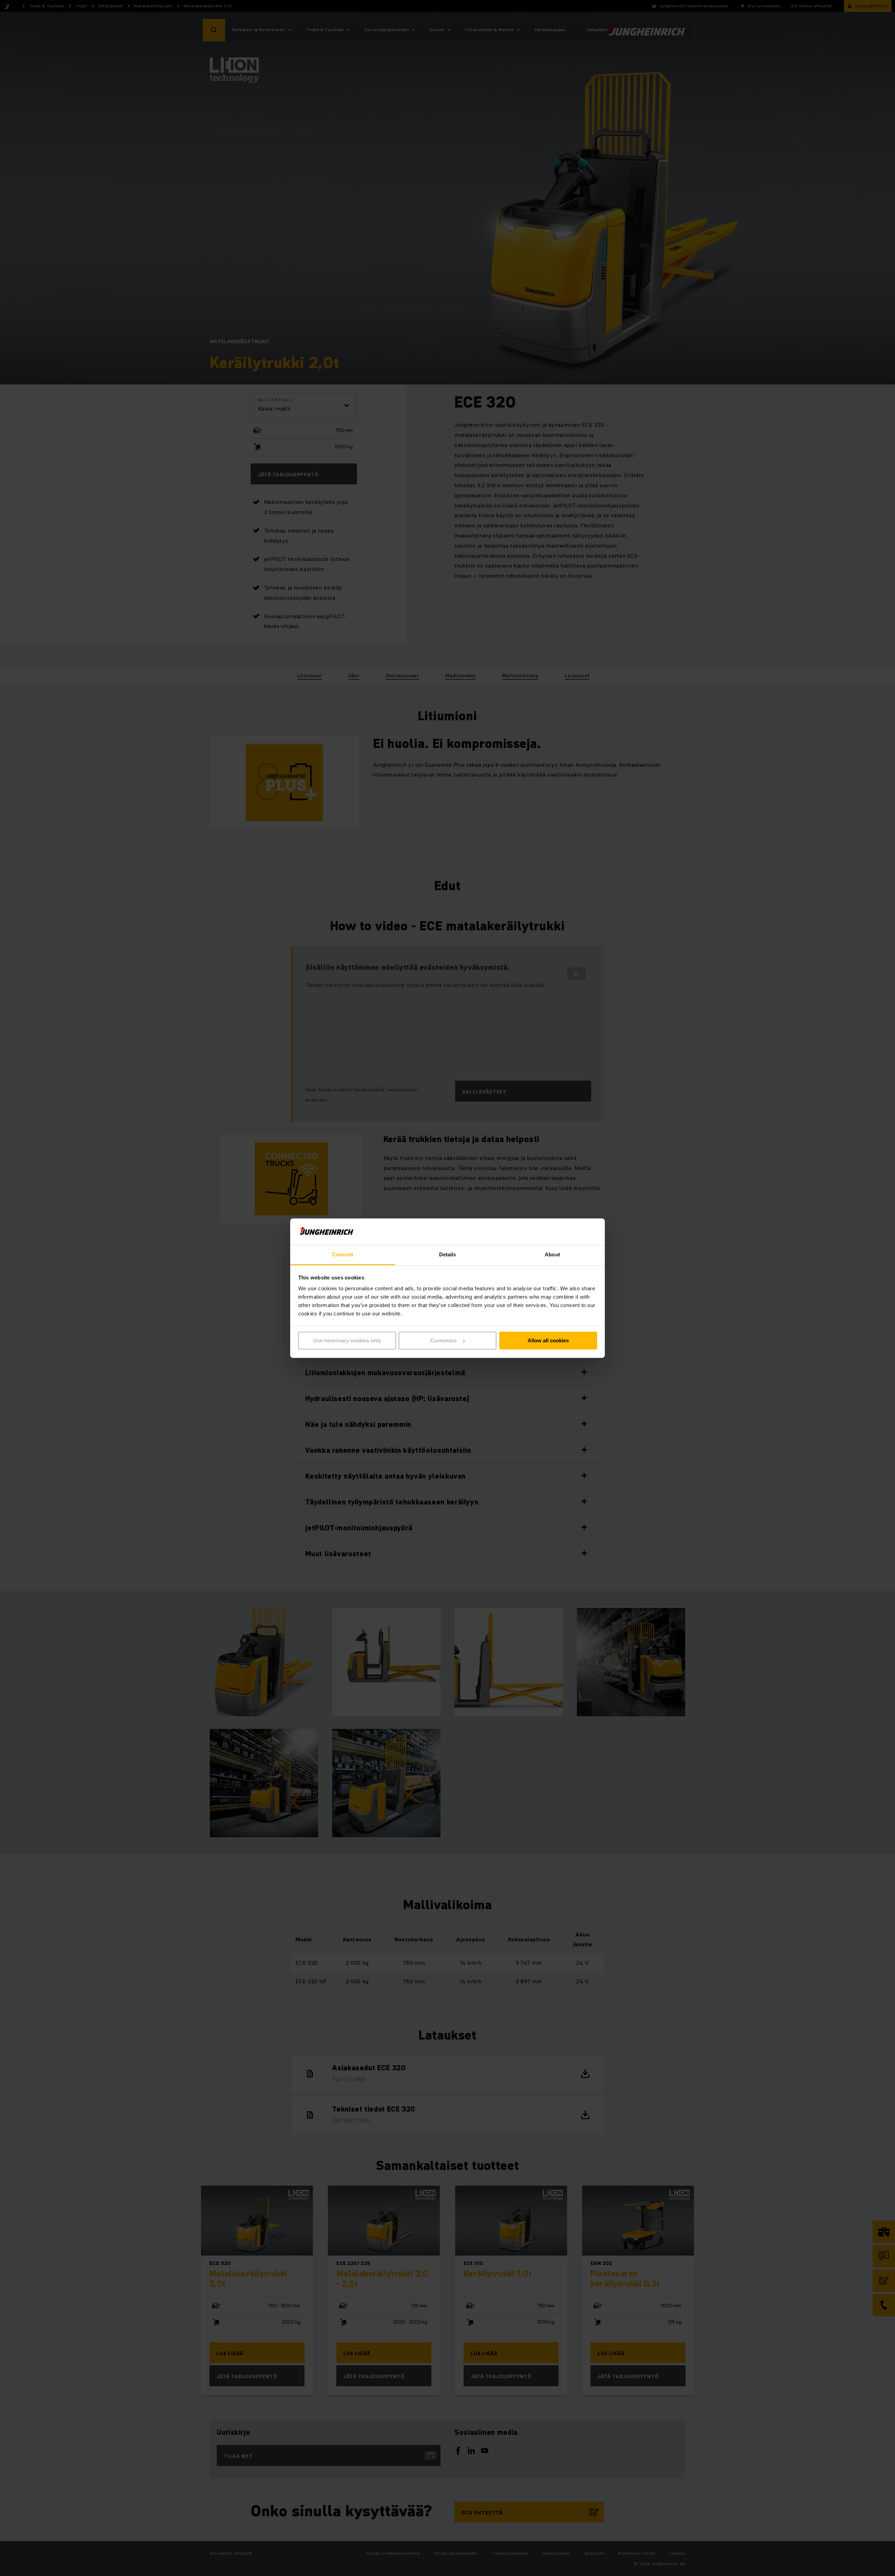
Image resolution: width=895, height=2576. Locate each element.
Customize (443, 1340)
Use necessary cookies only (347, 1340)
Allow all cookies (548, 1340)
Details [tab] (448, 1255)
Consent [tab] (343, 1255)
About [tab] (552, 1255)
